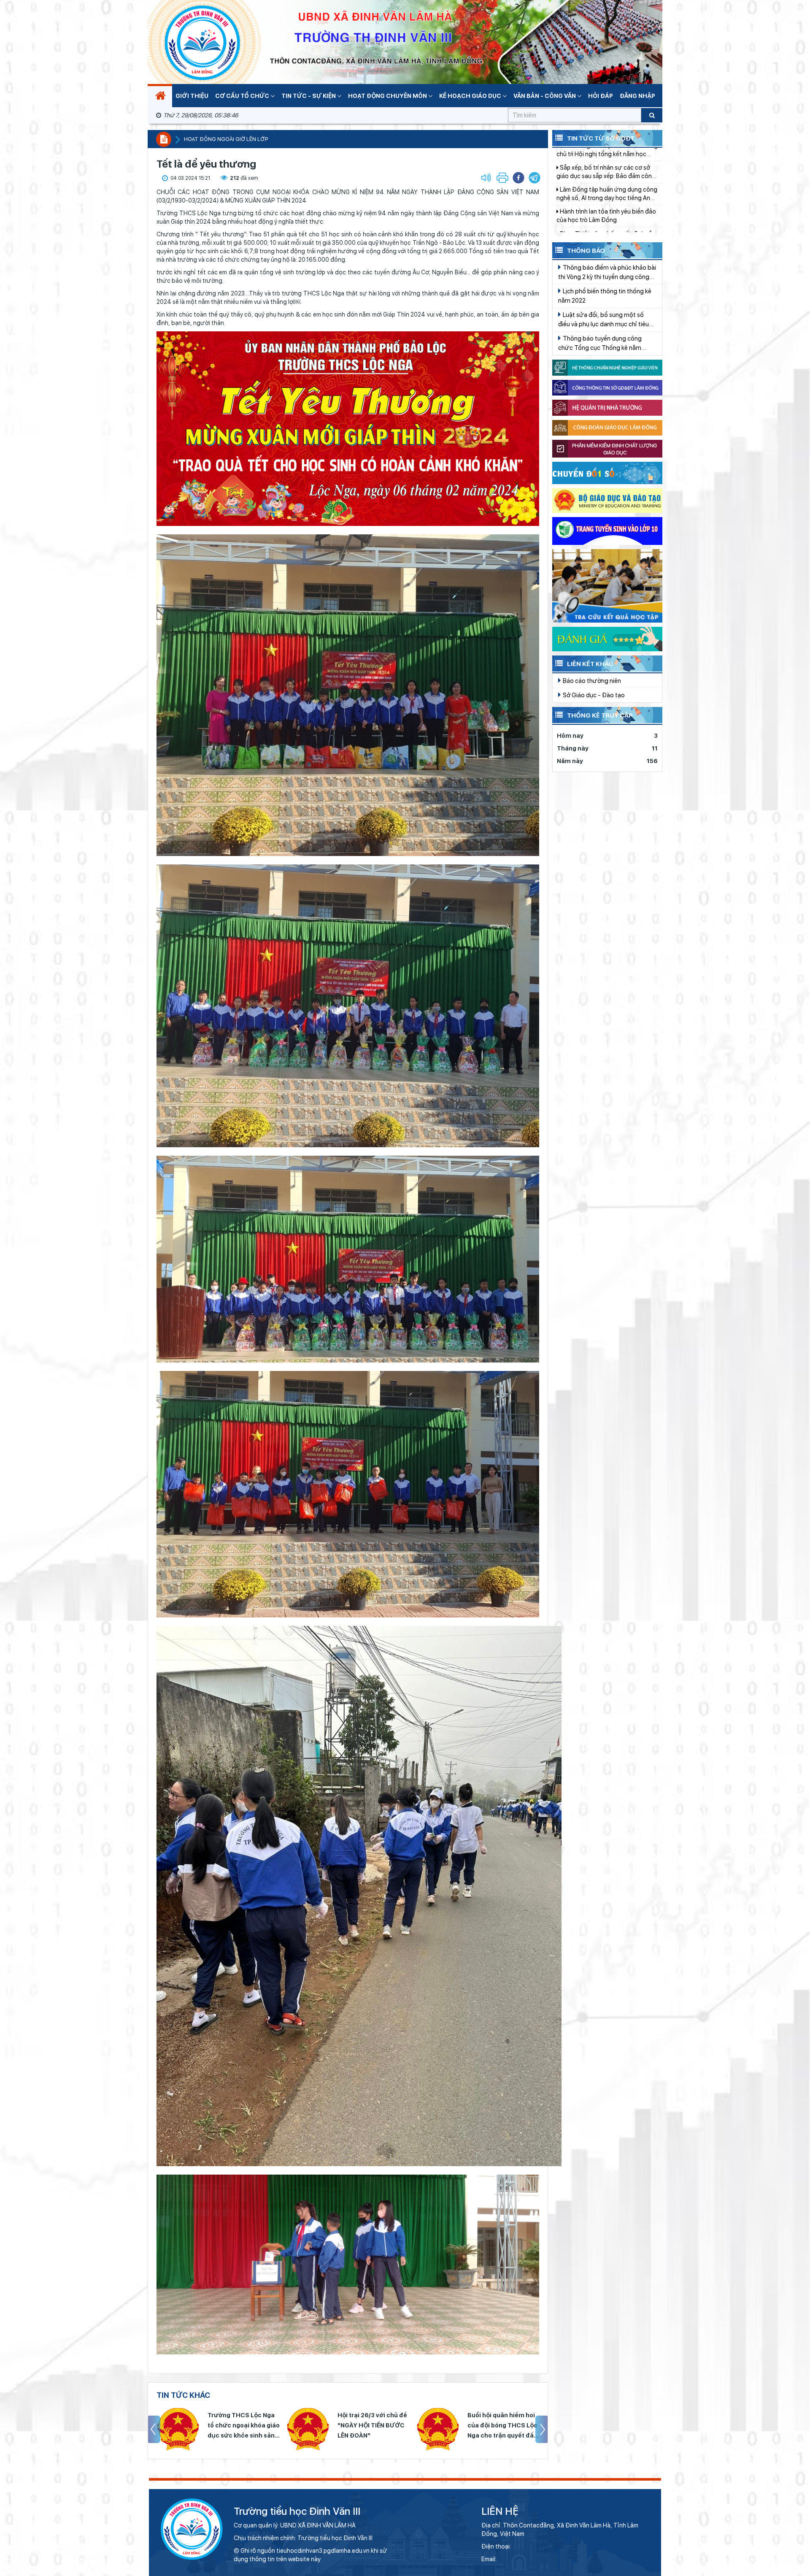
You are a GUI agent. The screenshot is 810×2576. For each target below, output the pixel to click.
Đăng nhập (637, 96)
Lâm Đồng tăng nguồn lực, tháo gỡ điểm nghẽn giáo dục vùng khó (606, 229)
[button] (535, 178)
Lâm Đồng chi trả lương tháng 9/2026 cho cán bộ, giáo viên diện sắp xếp (603, 163)
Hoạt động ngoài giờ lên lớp (226, 139)
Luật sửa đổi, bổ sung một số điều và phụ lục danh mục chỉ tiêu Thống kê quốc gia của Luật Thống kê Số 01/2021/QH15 (606, 320)
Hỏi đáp (601, 96)
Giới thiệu (192, 96)
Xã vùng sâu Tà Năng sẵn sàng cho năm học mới (605, 185)
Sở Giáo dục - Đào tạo (593, 695)
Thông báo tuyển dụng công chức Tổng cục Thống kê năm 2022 (600, 344)
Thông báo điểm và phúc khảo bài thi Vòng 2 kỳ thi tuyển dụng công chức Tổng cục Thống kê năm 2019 (607, 273)
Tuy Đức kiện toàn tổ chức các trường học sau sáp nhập (601, 207)
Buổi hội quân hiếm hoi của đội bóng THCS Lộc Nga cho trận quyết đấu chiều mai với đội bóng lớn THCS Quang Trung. (242, 2426)
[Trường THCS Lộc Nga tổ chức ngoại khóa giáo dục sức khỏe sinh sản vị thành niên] (437, 2429)
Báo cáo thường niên (591, 681)
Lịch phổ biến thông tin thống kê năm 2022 (605, 296)
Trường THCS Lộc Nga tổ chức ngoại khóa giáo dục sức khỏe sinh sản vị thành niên (503, 2426)
